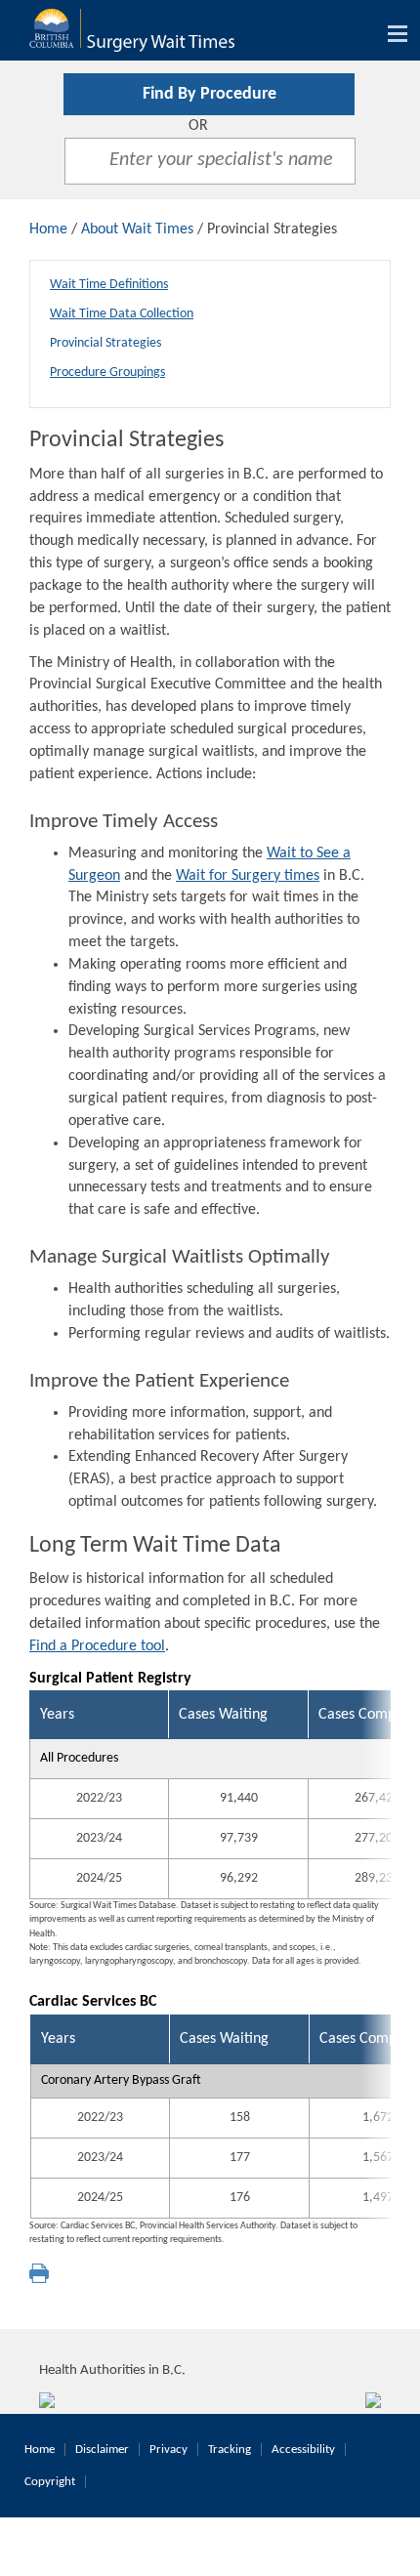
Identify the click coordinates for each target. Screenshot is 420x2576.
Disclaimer (102, 2450)
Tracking (230, 2450)
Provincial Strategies (105, 343)
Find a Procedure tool (97, 1646)
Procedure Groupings (107, 373)
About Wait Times (137, 229)
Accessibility (303, 2450)
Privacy (168, 2450)
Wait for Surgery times (248, 876)
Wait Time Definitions (109, 285)
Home (48, 229)
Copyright (50, 2482)
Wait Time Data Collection (122, 314)
